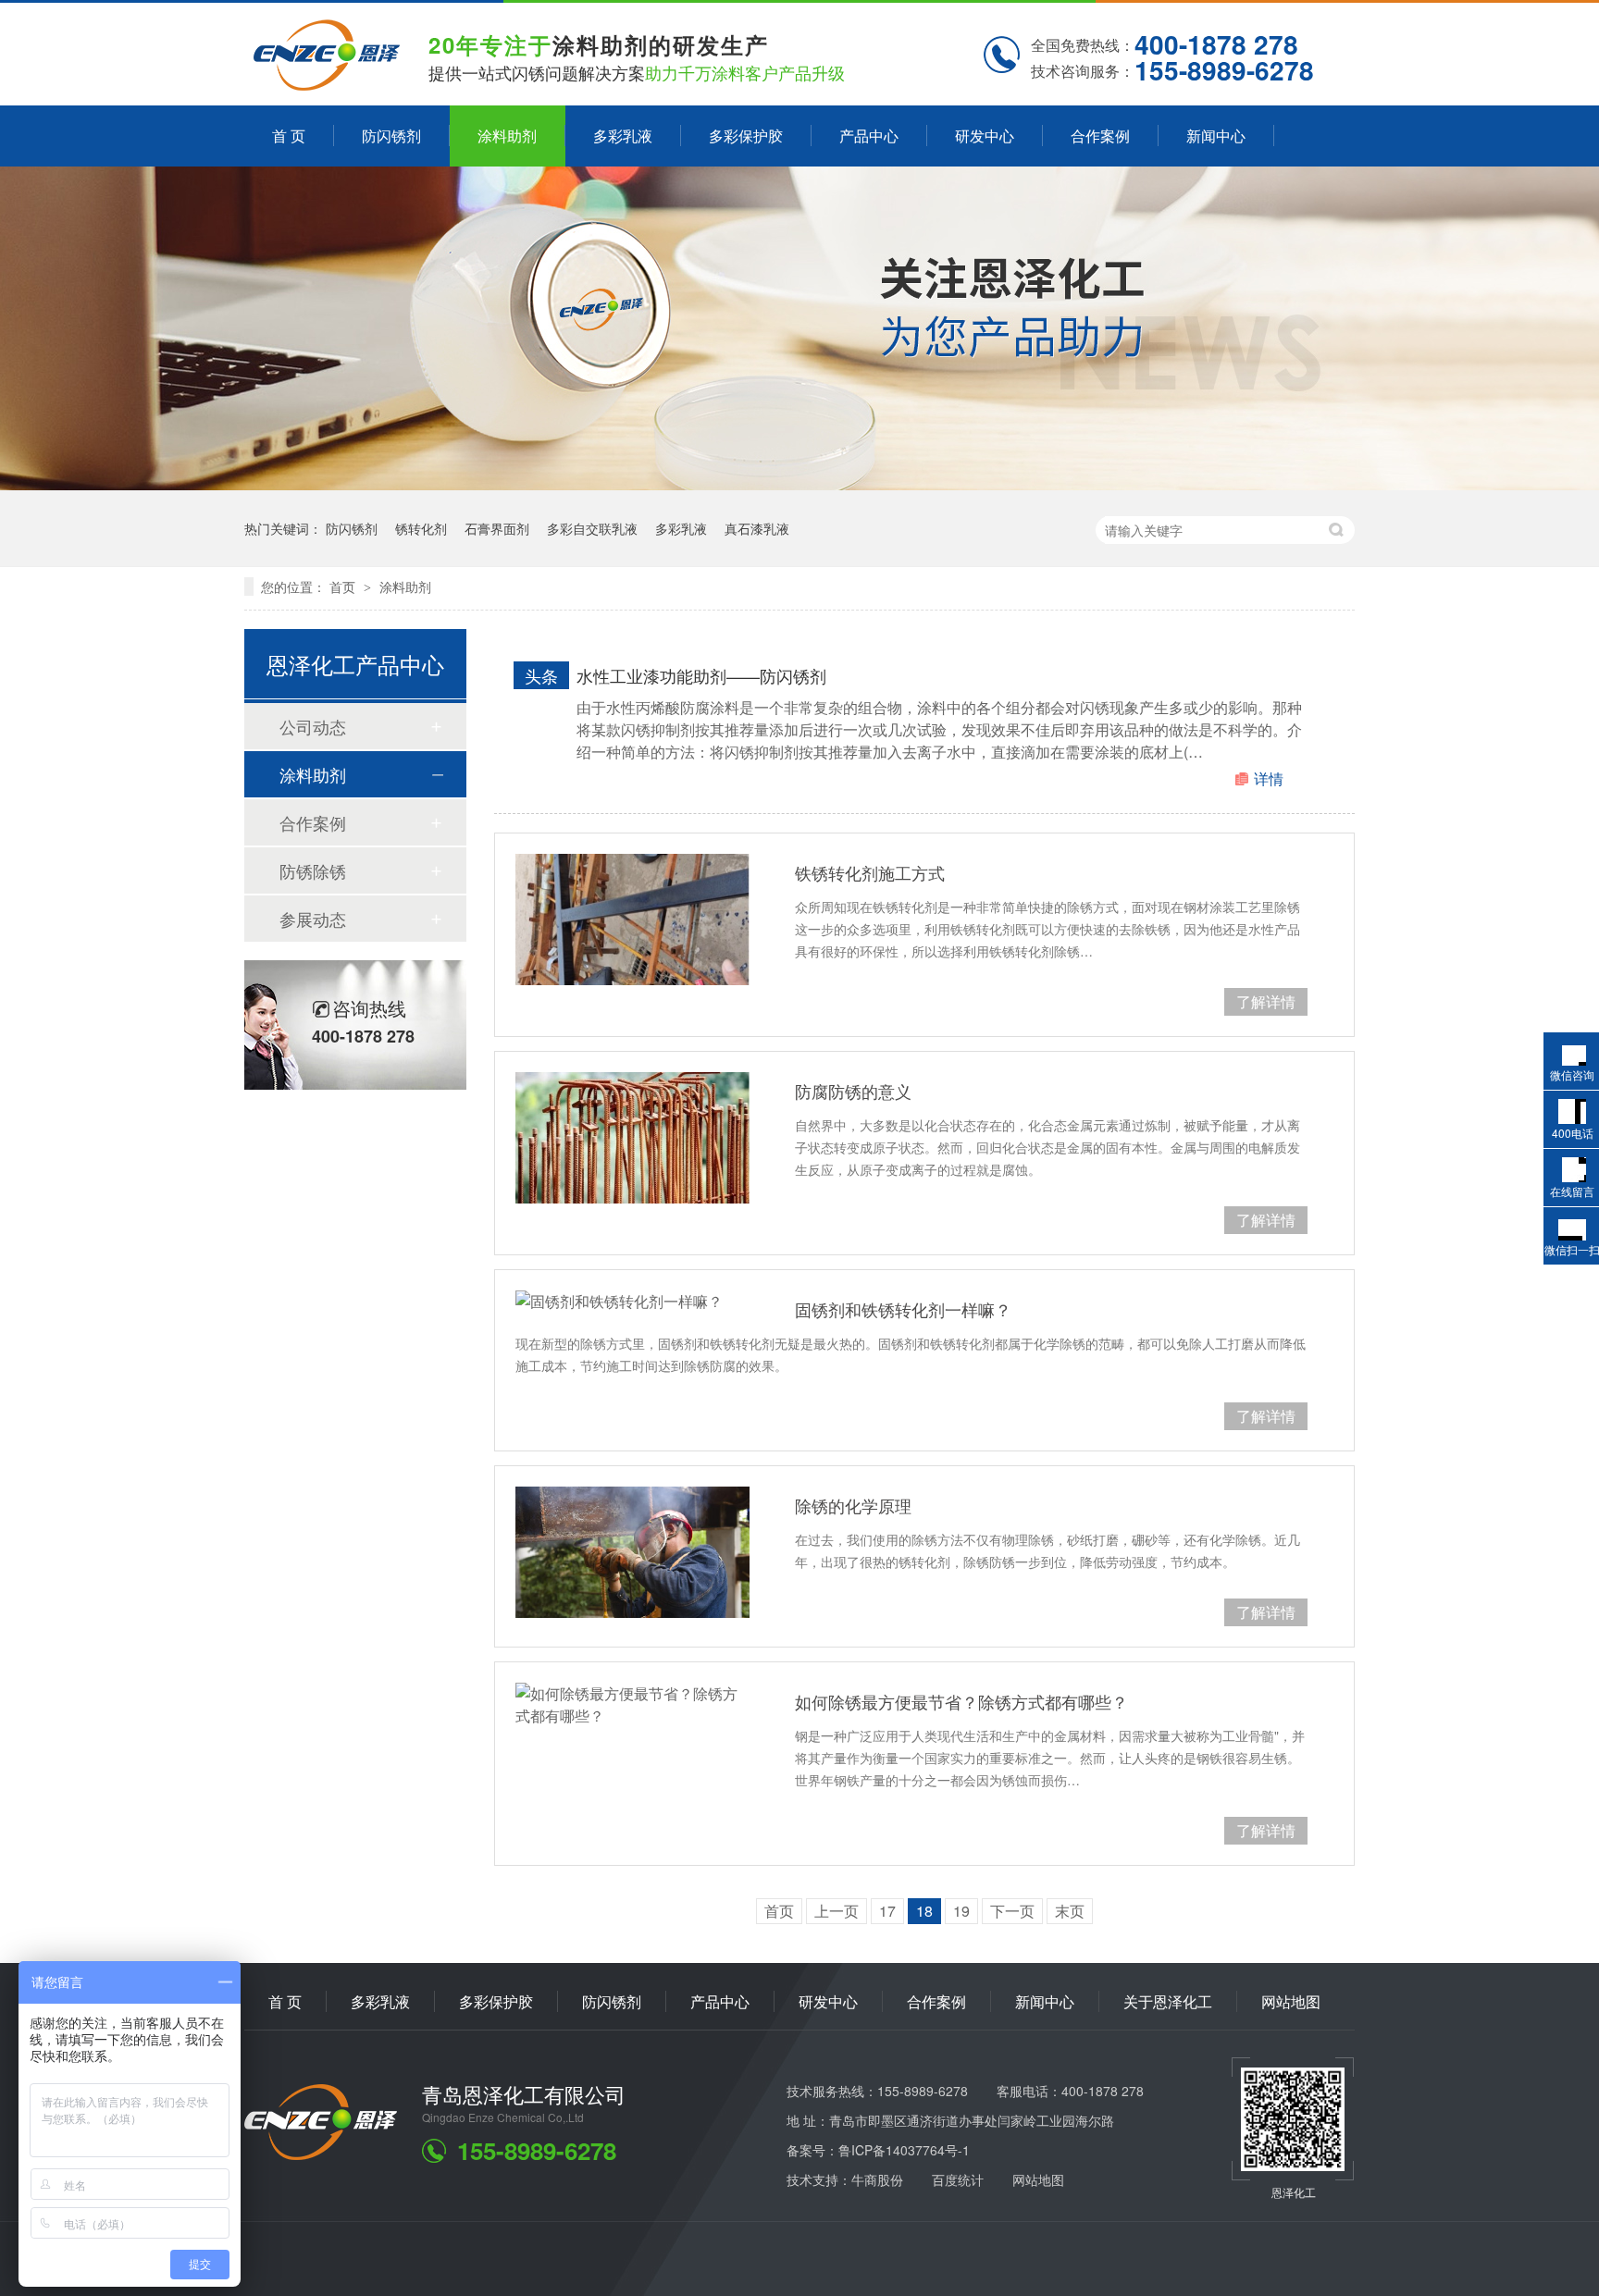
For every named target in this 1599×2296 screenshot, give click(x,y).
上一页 (837, 1911)
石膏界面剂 (497, 528)
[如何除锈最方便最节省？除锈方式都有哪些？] (632, 1705)
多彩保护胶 (746, 136)
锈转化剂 (421, 528)
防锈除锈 (313, 870)
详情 (1269, 778)
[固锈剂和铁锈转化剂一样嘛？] (632, 1302)
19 (961, 1911)
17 (887, 1911)
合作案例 (1100, 136)
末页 (1070, 1911)
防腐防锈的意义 (853, 1091)
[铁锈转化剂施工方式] (632, 920)
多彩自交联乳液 (592, 528)
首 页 (289, 136)
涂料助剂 (507, 136)
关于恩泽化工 (1168, 2001)
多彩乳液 (623, 136)
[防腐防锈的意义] (632, 1138)
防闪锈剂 (391, 136)
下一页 (1012, 1911)
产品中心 (869, 136)
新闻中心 (1216, 136)
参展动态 (313, 919)
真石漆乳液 (757, 528)
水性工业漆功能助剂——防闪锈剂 (701, 675)
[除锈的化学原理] (632, 1552)
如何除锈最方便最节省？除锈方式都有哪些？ (961, 1701)
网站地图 (1291, 2001)
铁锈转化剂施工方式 (870, 872)
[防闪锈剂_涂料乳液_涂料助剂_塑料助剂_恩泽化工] (327, 84)
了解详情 (1266, 1001)
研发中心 (985, 136)
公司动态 (313, 726)
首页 (344, 586)
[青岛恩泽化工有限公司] (321, 2154)
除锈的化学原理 (853, 1505)
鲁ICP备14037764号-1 (904, 2150)
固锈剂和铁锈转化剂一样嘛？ (903, 1309)
